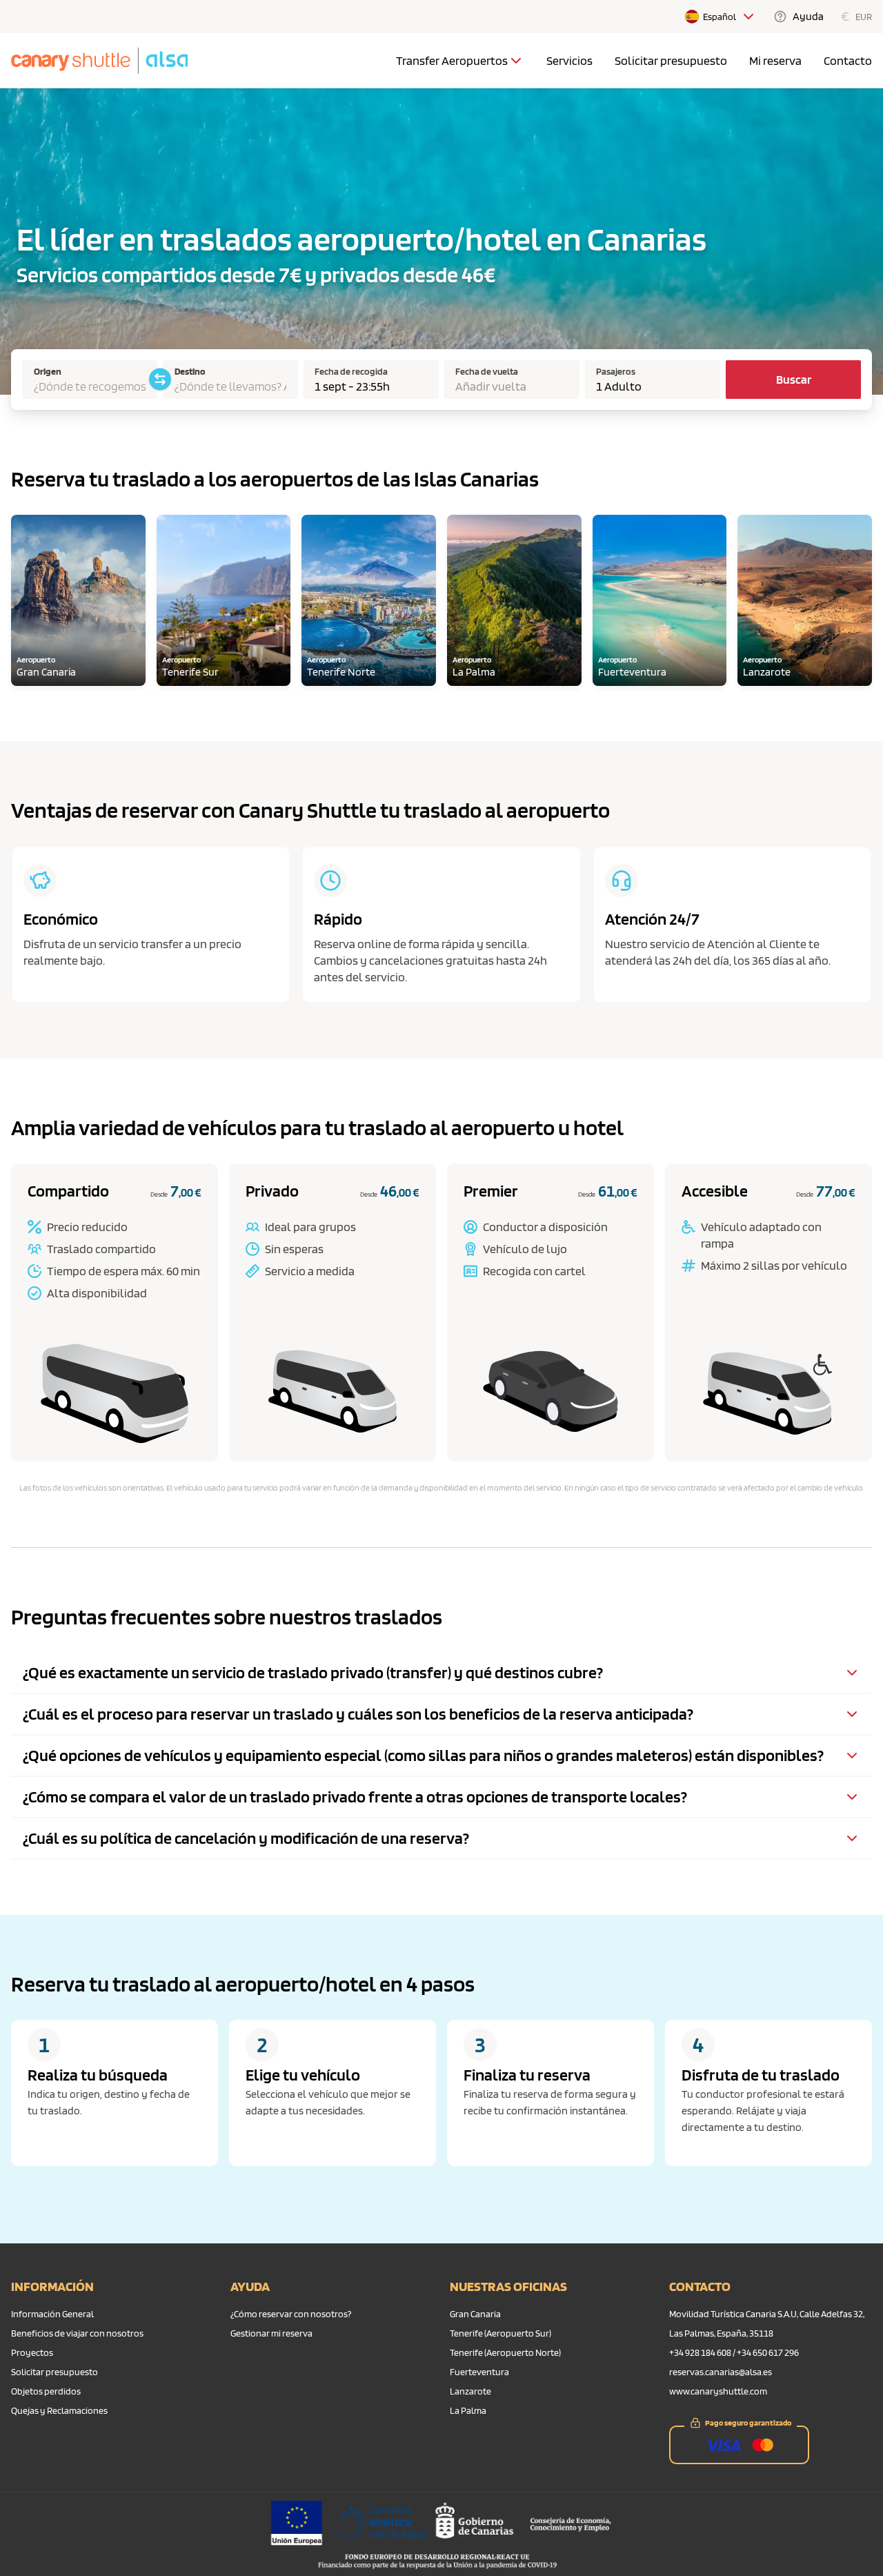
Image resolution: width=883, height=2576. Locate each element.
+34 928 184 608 (700, 2352)
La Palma (468, 2410)
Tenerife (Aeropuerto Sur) (500, 2333)
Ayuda (808, 16)
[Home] (99, 61)
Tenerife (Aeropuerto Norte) (505, 2352)
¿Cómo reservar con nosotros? (291, 2314)
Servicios (569, 60)
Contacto (848, 60)
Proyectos (32, 2352)
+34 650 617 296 (768, 2352)
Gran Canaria (475, 2314)
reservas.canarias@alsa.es (721, 2372)
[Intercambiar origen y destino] (160, 380)
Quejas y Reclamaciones (59, 2410)
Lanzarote (470, 2391)
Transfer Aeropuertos (452, 60)
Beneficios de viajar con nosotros (77, 2333)
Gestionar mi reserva (271, 2333)
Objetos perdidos (46, 2391)
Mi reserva (775, 60)
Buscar (794, 379)
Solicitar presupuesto (671, 60)
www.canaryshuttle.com (718, 2391)
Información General (52, 2314)
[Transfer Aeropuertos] (516, 61)
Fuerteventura (479, 2372)
